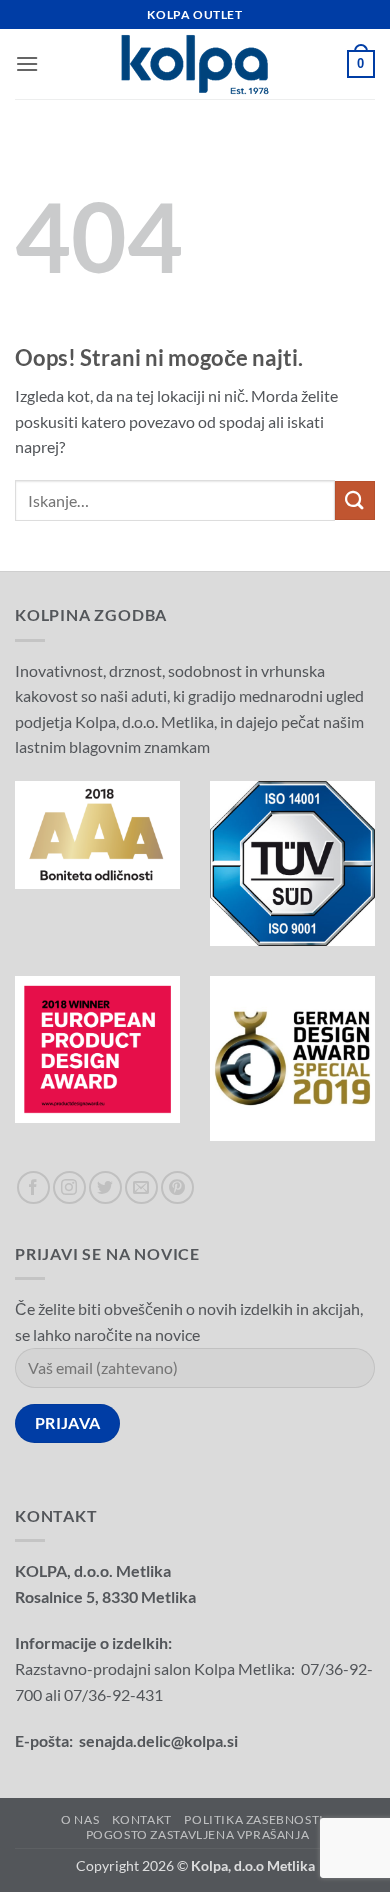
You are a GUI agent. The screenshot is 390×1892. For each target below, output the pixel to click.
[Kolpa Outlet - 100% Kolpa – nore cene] (195, 64)
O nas (80, 1819)
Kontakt (142, 1819)
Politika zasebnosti (254, 1819)
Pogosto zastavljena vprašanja (198, 1834)
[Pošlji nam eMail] (141, 1187)
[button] (27, 63)
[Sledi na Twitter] (105, 1187)
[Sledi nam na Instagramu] (69, 1187)
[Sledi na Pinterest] (177, 1187)
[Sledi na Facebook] (33, 1187)
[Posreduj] (355, 500)
